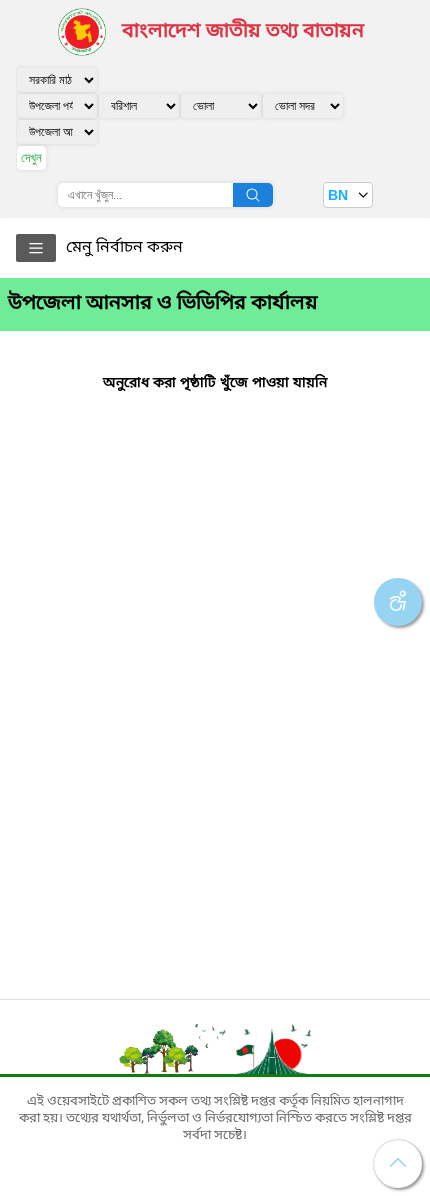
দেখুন (31, 157)
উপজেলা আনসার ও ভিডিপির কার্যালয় (163, 304)
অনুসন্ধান (253, 195)
